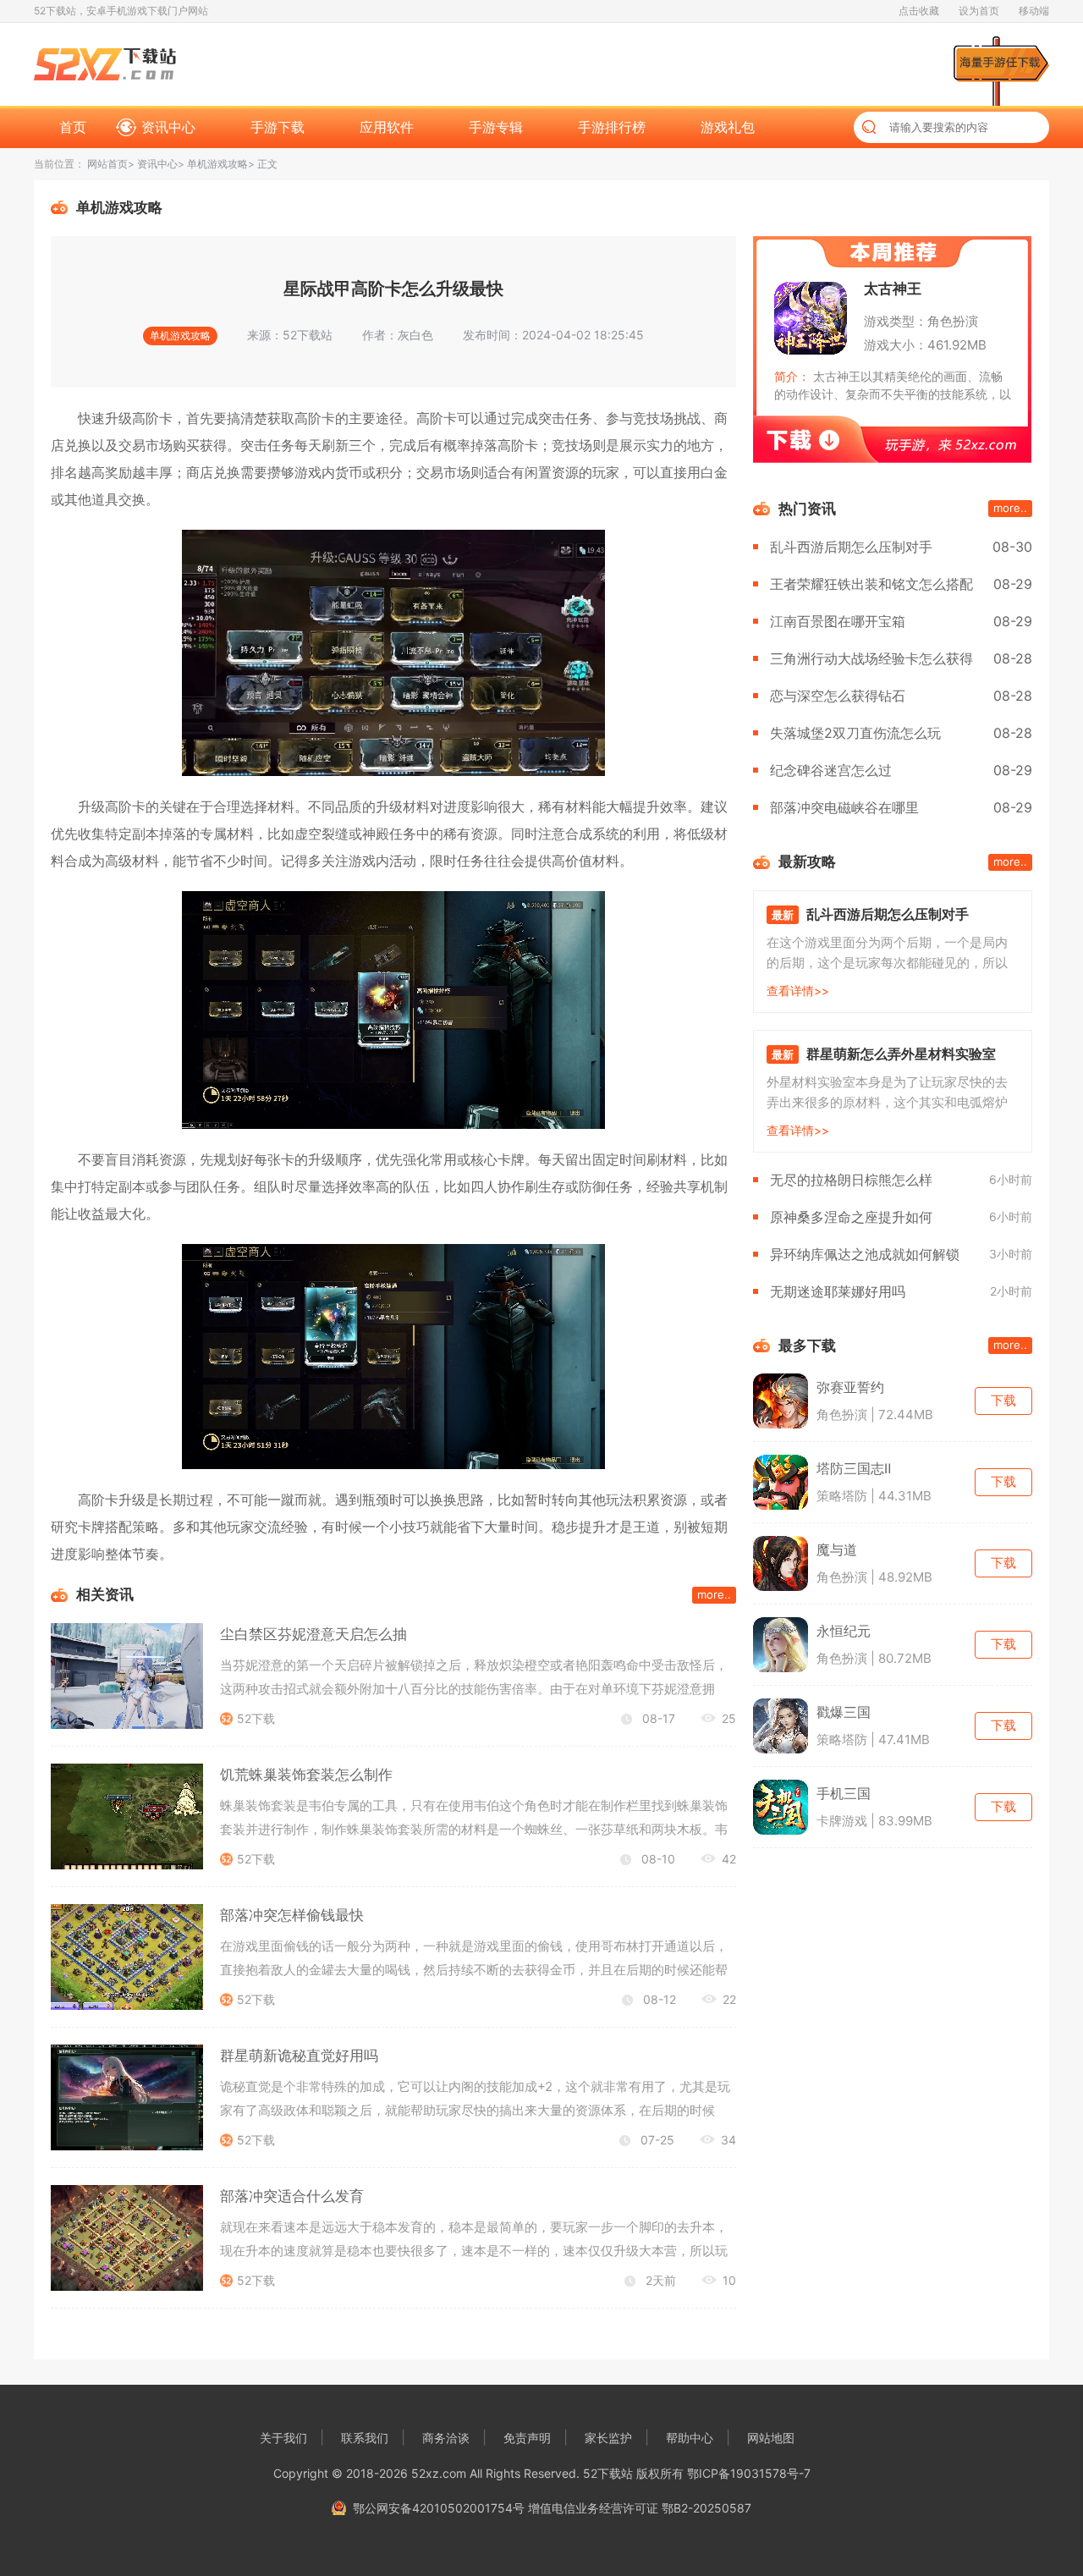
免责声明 (527, 2438)
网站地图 (771, 2438)
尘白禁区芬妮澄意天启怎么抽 (313, 1634)
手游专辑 (496, 127)
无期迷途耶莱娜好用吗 (838, 1291)
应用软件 (387, 127)
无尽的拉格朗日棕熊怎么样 (851, 1180)
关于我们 (283, 2438)
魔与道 (837, 1549)
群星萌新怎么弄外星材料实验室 (901, 1054)
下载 (1003, 1400)
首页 (73, 127)
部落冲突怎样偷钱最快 (292, 1915)
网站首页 (107, 164)
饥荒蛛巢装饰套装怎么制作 (306, 1775)
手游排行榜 (612, 127)
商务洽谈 (446, 2438)
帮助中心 (690, 2438)
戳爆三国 (844, 1712)
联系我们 (365, 2438)
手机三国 (844, 1793)
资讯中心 (168, 127)
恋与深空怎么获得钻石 (838, 696)
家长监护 (608, 2438)
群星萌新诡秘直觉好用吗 (299, 2056)
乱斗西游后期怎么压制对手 (851, 547)
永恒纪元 (844, 1631)
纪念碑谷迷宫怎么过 (831, 770)
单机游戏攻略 (217, 164)
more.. (714, 1594)
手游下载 (278, 127)
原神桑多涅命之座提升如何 (851, 1217)
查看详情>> (798, 991)
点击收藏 (919, 11)
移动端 (1034, 11)
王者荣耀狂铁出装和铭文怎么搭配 (871, 584)
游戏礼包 (728, 127)
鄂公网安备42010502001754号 (439, 2508)
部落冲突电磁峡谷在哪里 (844, 807)
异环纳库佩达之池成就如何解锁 (865, 1254)
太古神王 (893, 289)
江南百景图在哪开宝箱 (838, 621)
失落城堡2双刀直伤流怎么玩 (855, 733)
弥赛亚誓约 (850, 1387)
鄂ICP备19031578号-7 (749, 2473)
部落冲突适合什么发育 (292, 2196)
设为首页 (979, 11)
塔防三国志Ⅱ (854, 1468)
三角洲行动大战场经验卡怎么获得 (871, 658)
